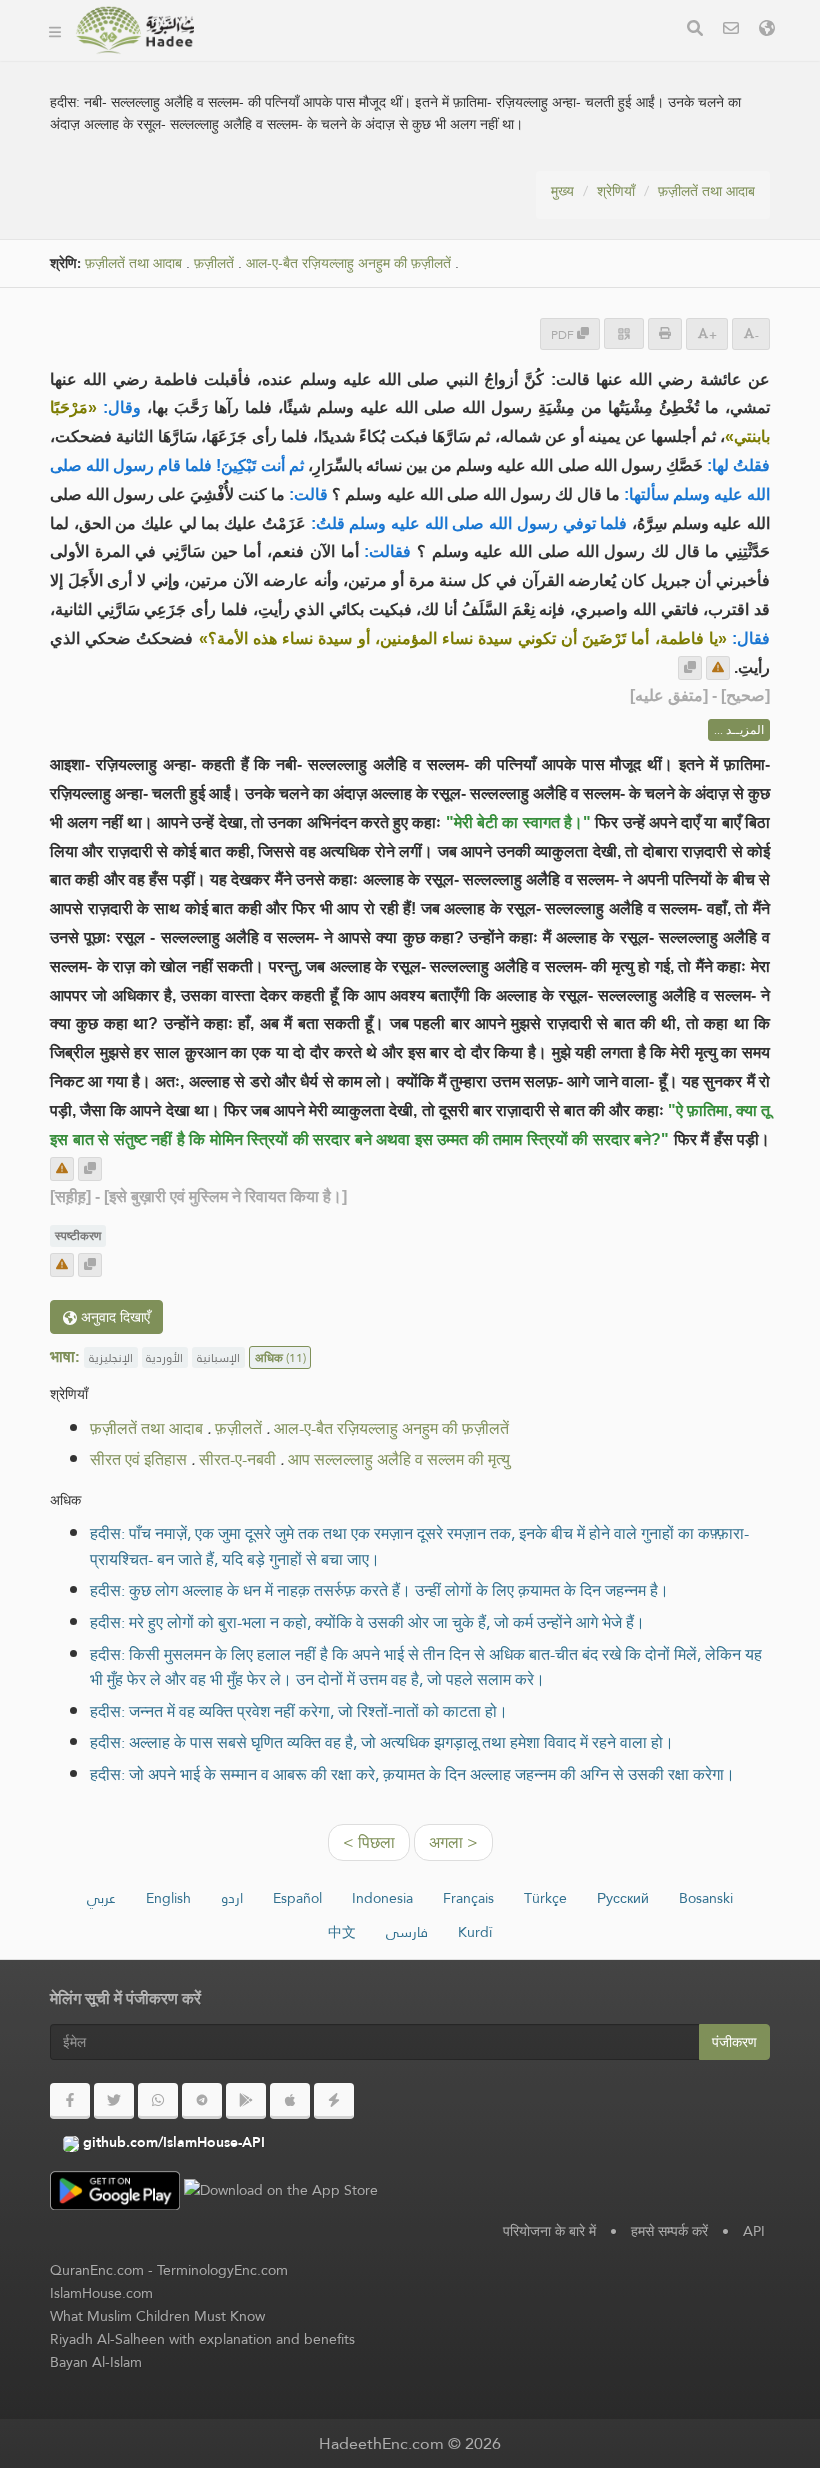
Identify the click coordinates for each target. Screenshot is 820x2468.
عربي (101, 1898)
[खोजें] (695, 30)
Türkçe (545, 1898)
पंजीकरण (734, 2042)
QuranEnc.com (97, 2270)
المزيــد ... (739, 730)
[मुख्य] (55, 30)
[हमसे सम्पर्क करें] (731, 30)
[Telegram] (202, 2101)
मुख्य (562, 191)
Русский (623, 1898)
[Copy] (690, 668)
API (754, 2231)
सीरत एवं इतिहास (138, 1459)
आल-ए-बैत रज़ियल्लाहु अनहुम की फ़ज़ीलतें (348, 263)
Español (297, 1898)
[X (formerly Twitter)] (114, 2101)
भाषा (500, 58)
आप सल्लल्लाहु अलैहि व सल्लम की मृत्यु (399, 1459)
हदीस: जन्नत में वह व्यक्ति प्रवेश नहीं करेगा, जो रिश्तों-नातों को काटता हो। (299, 1711)
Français (468, 1898)
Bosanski (706, 1898)
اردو (232, 1898)
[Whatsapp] (158, 2101)
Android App (291, 58)
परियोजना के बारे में (549, 2231)
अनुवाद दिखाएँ (113, 1317)
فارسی (407, 1932)
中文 (342, 1932)
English (168, 1898)
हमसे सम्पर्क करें (669, 2231)
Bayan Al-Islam (96, 2362)
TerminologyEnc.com (222, 2270)
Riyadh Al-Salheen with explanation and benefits (202, 2339)
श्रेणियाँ (616, 191)
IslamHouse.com (101, 2293)
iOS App (421, 58)
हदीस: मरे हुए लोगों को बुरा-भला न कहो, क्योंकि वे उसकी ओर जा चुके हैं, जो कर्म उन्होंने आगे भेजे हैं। (367, 1622)
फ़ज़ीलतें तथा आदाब (706, 191)
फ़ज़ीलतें (214, 263)
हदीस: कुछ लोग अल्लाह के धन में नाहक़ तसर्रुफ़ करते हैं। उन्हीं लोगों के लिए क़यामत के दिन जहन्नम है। (379, 1590)
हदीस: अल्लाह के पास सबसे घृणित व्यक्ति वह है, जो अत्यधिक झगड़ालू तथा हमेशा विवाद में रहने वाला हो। (382, 1742)
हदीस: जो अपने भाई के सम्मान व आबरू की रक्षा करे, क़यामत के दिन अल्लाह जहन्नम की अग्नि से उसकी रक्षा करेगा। (412, 1774)
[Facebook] (70, 2101)
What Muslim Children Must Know (157, 2316)
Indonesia (382, 1898)
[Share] (624, 333)
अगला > (453, 1842)
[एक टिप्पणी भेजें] (718, 668)
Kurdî (475, 1932)
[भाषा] (767, 30)
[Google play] (246, 2101)
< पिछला (369, 1842)
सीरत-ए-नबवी (237, 1459)
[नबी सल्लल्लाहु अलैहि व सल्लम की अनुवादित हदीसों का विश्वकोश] (134, 30)
